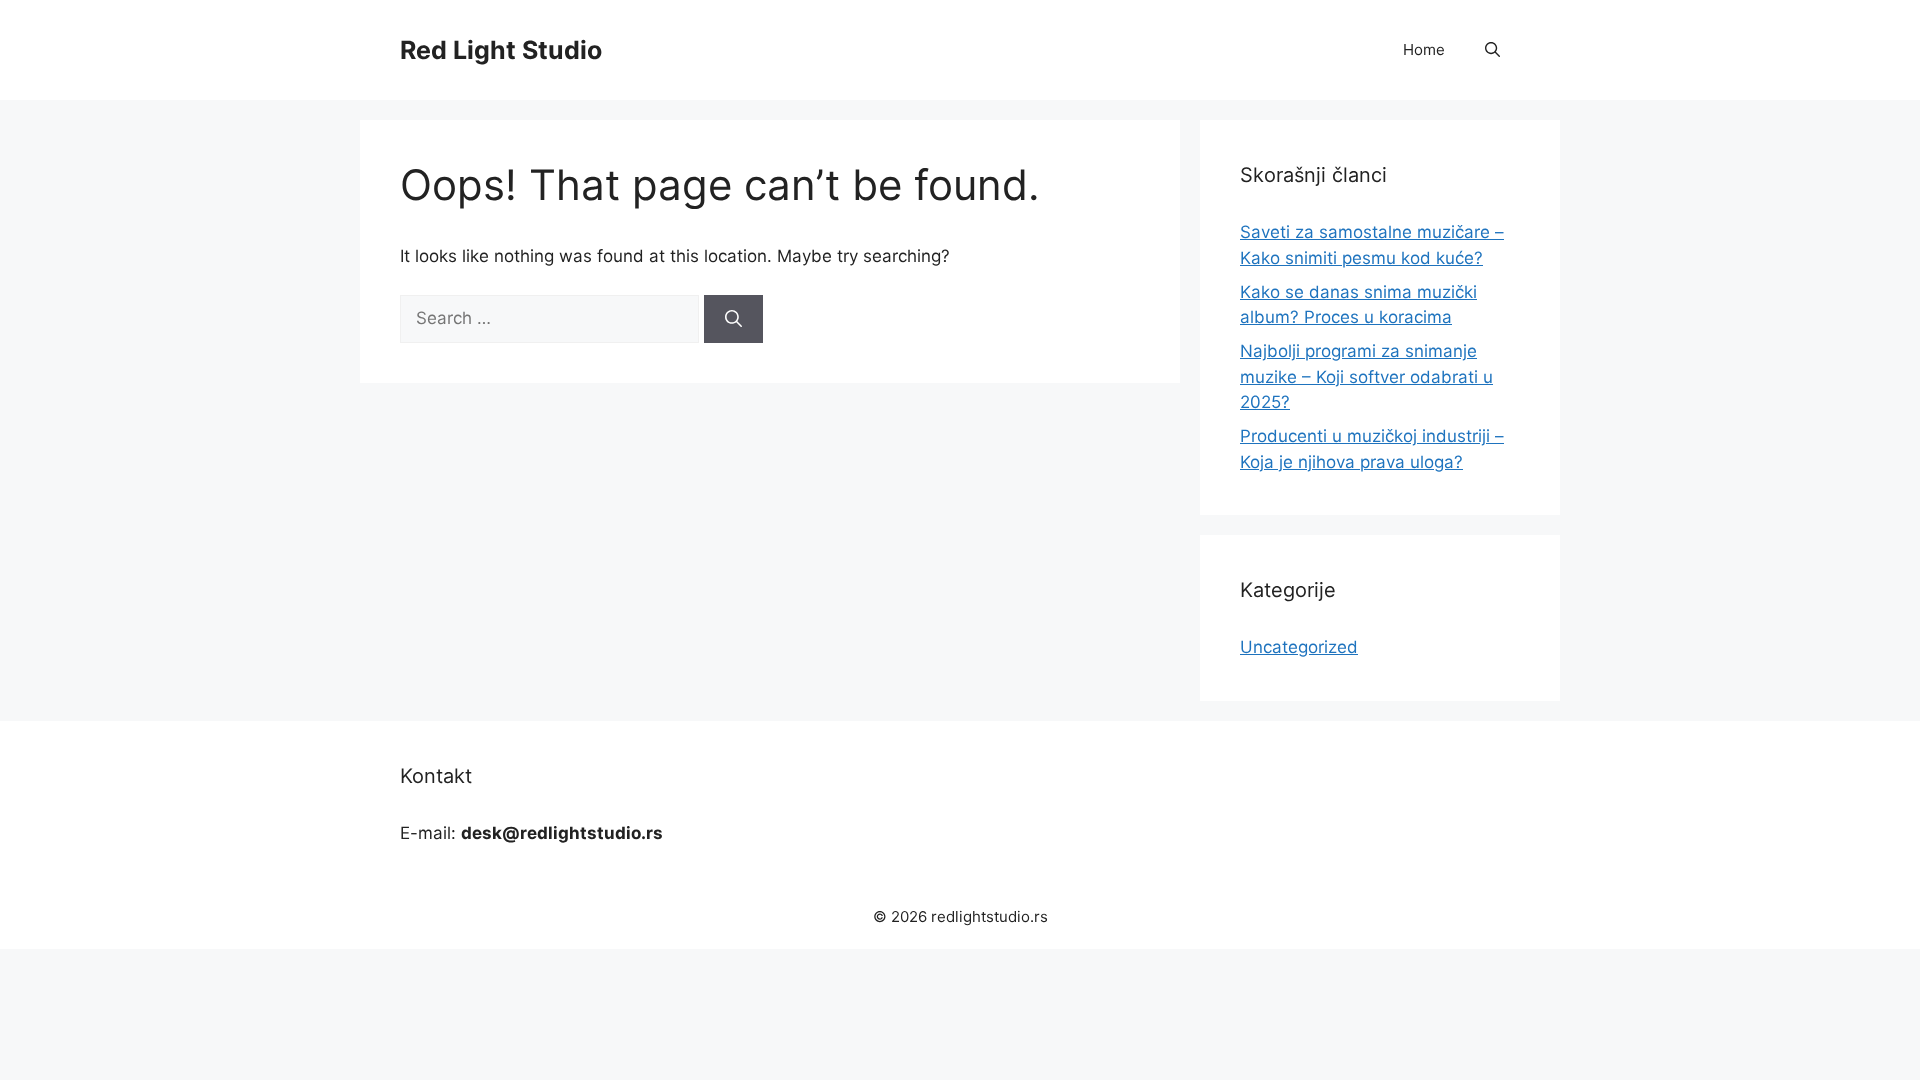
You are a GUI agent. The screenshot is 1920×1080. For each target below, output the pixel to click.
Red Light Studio (501, 50)
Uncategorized (1299, 647)
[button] (1492, 50)
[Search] (733, 319)
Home (1424, 49)
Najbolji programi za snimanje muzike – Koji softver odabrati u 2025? (1366, 376)
